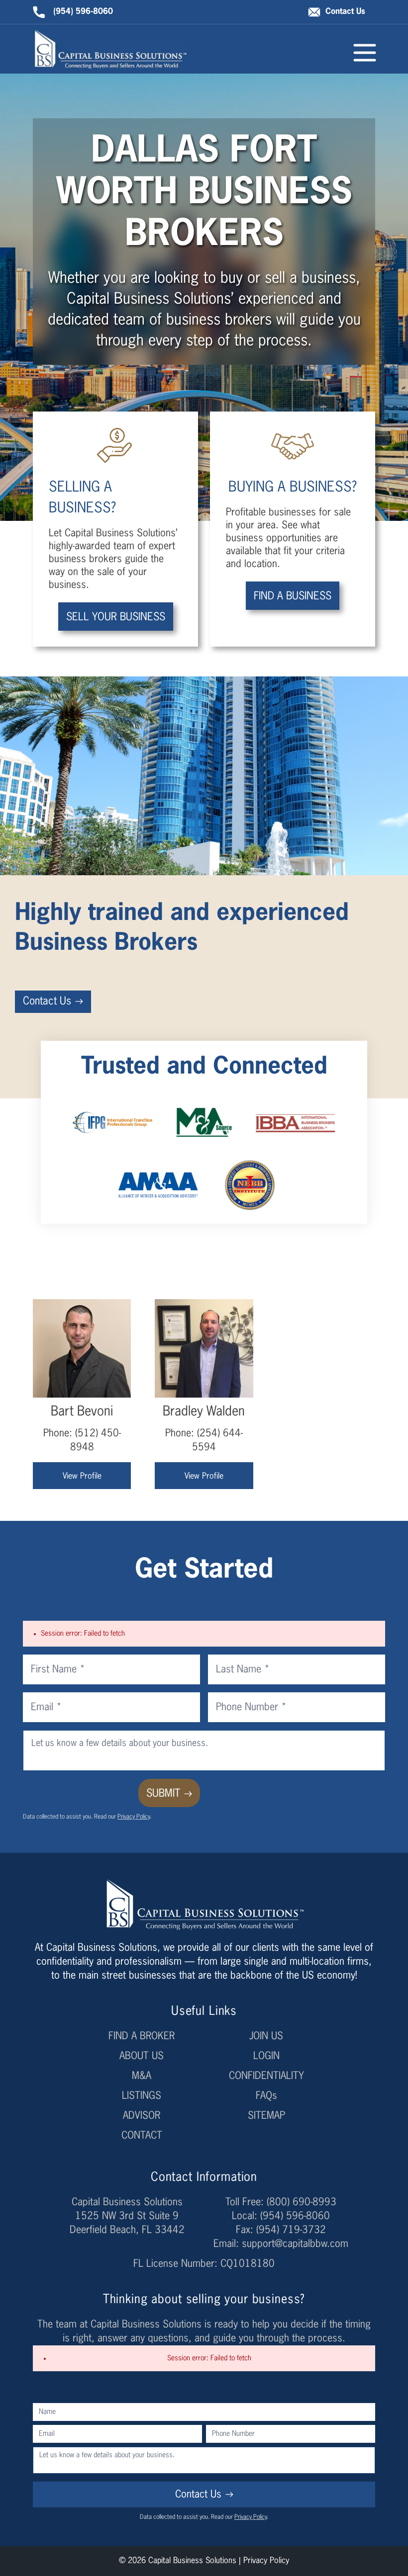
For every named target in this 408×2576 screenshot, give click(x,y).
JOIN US (266, 2036)
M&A (142, 2076)
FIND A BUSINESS (293, 597)
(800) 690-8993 (302, 2202)
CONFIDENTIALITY (266, 2076)
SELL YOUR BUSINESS (116, 618)
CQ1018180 (248, 2264)
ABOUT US (142, 2056)
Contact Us (345, 12)
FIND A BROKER (142, 2036)
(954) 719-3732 (291, 2230)
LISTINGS (142, 2096)
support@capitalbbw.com (295, 2244)
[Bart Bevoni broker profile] (82, 1348)
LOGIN (266, 2056)
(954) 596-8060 (83, 12)
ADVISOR (142, 2116)
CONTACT (142, 2136)
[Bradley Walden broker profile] (204, 1348)
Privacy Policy (134, 1817)
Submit (163, 1794)
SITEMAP (266, 2116)
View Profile (82, 1477)
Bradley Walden (204, 1412)
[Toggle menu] (365, 53)
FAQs (266, 2096)
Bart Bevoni (82, 1412)
